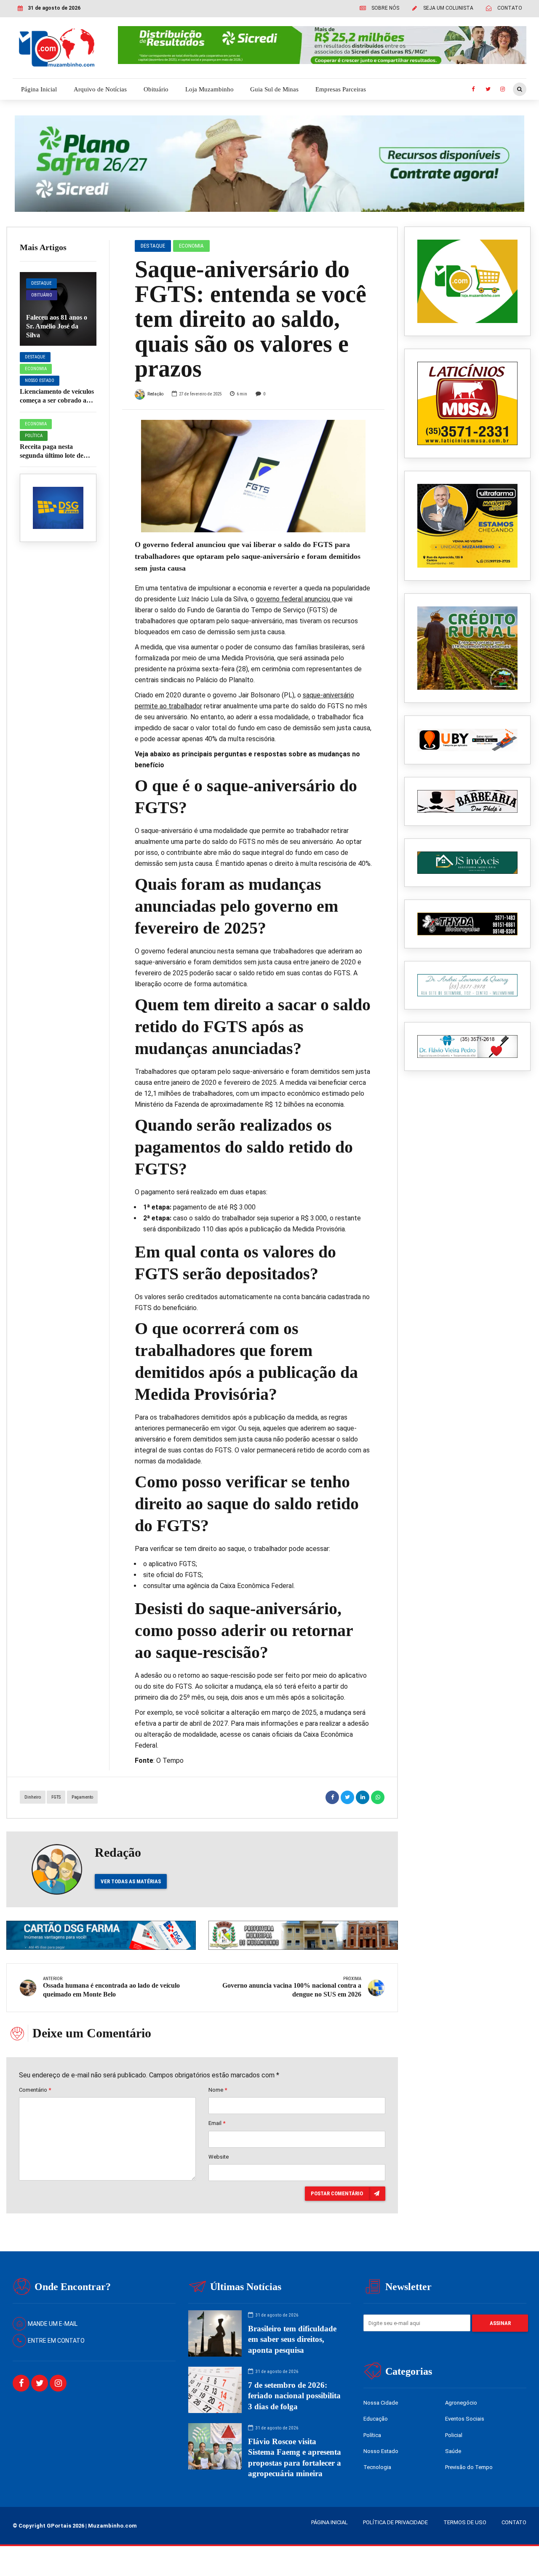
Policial (454, 2435)
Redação (155, 394)
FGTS (56, 1797)
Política (34, 436)
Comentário (35, 2090)
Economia (36, 369)
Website (219, 2157)
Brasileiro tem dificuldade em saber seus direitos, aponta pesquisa (292, 2339)
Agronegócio (461, 2403)
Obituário (156, 89)
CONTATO (514, 2522)
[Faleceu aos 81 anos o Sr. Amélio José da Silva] (58, 309)
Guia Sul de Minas (274, 89)
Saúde (453, 2451)
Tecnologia (377, 2467)
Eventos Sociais (465, 2419)
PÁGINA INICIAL (330, 2522)
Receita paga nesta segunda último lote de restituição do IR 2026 (52, 455)
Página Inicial (39, 89)
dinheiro (33, 1797)
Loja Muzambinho (209, 89)
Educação (376, 2419)
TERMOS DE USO (465, 2522)
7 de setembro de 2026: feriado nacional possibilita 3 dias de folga (294, 2396)
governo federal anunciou (294, 599)
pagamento (82, 1797)
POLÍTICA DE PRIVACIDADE (395, 2522)
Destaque (41, 283)
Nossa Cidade (381, 2403)
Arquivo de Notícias (100, 89)
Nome (218, 2090)
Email (217, 2123)
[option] (253, 476)
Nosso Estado (40, 380)
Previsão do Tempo (469, 2467)
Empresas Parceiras (341, 89)
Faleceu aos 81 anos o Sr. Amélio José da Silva (57, 326)
